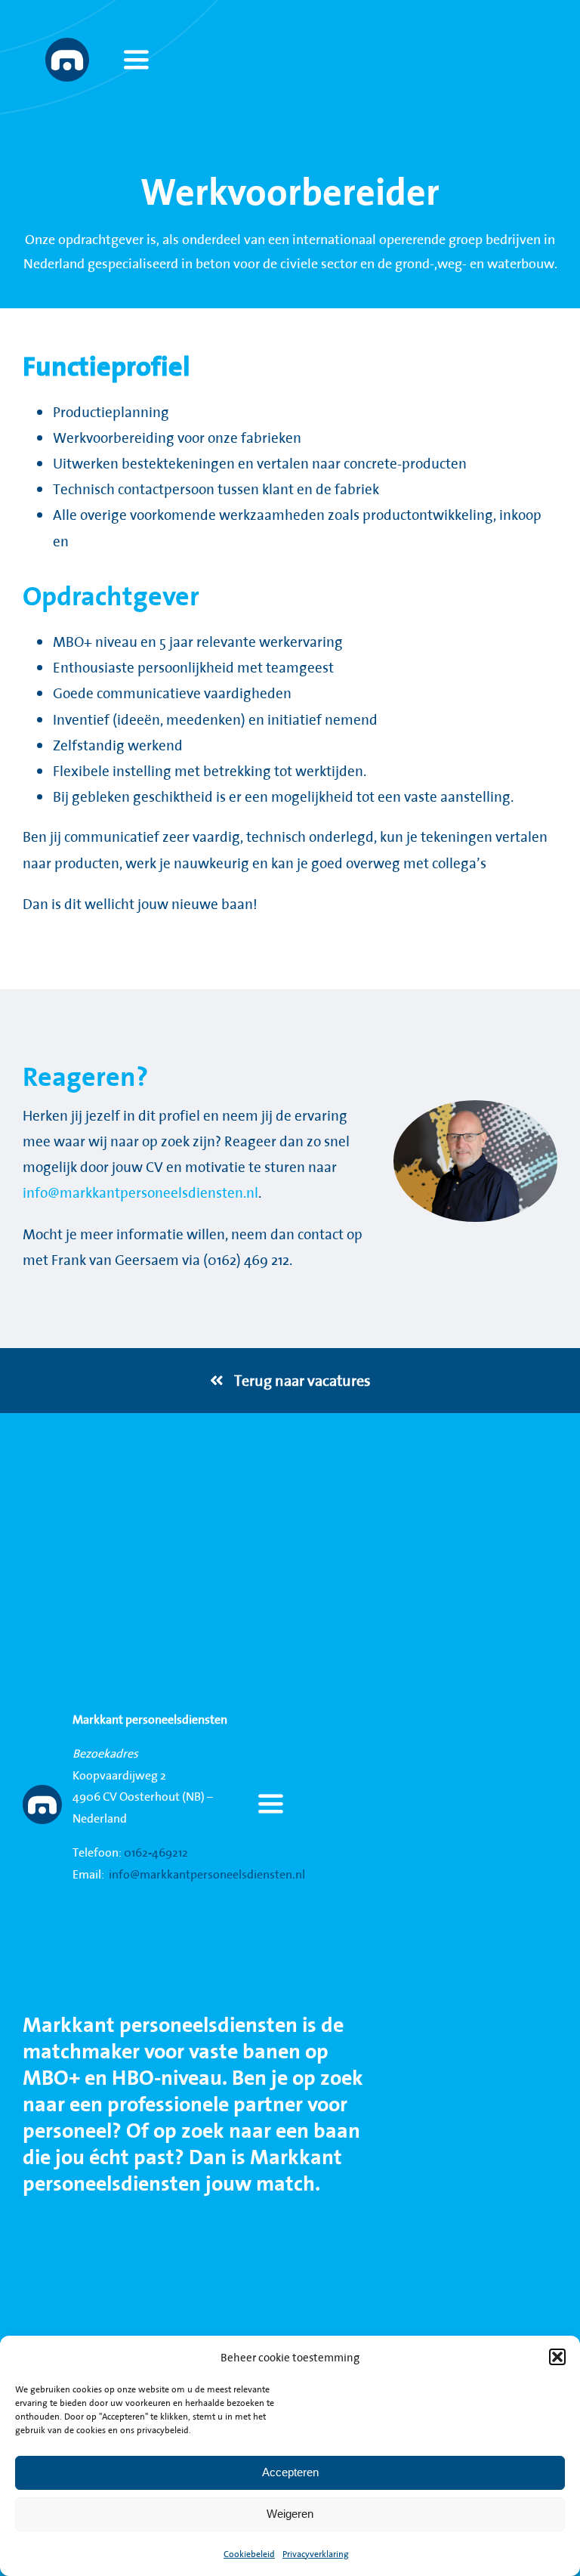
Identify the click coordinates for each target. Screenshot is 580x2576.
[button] (557, 2357)
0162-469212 (156, 1852)
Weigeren (290, 2514)
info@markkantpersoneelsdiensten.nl (140, 1192)
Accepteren (290, 2472)
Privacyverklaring (316, 2554)
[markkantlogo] (67, 45)
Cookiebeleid (249, 2554)
